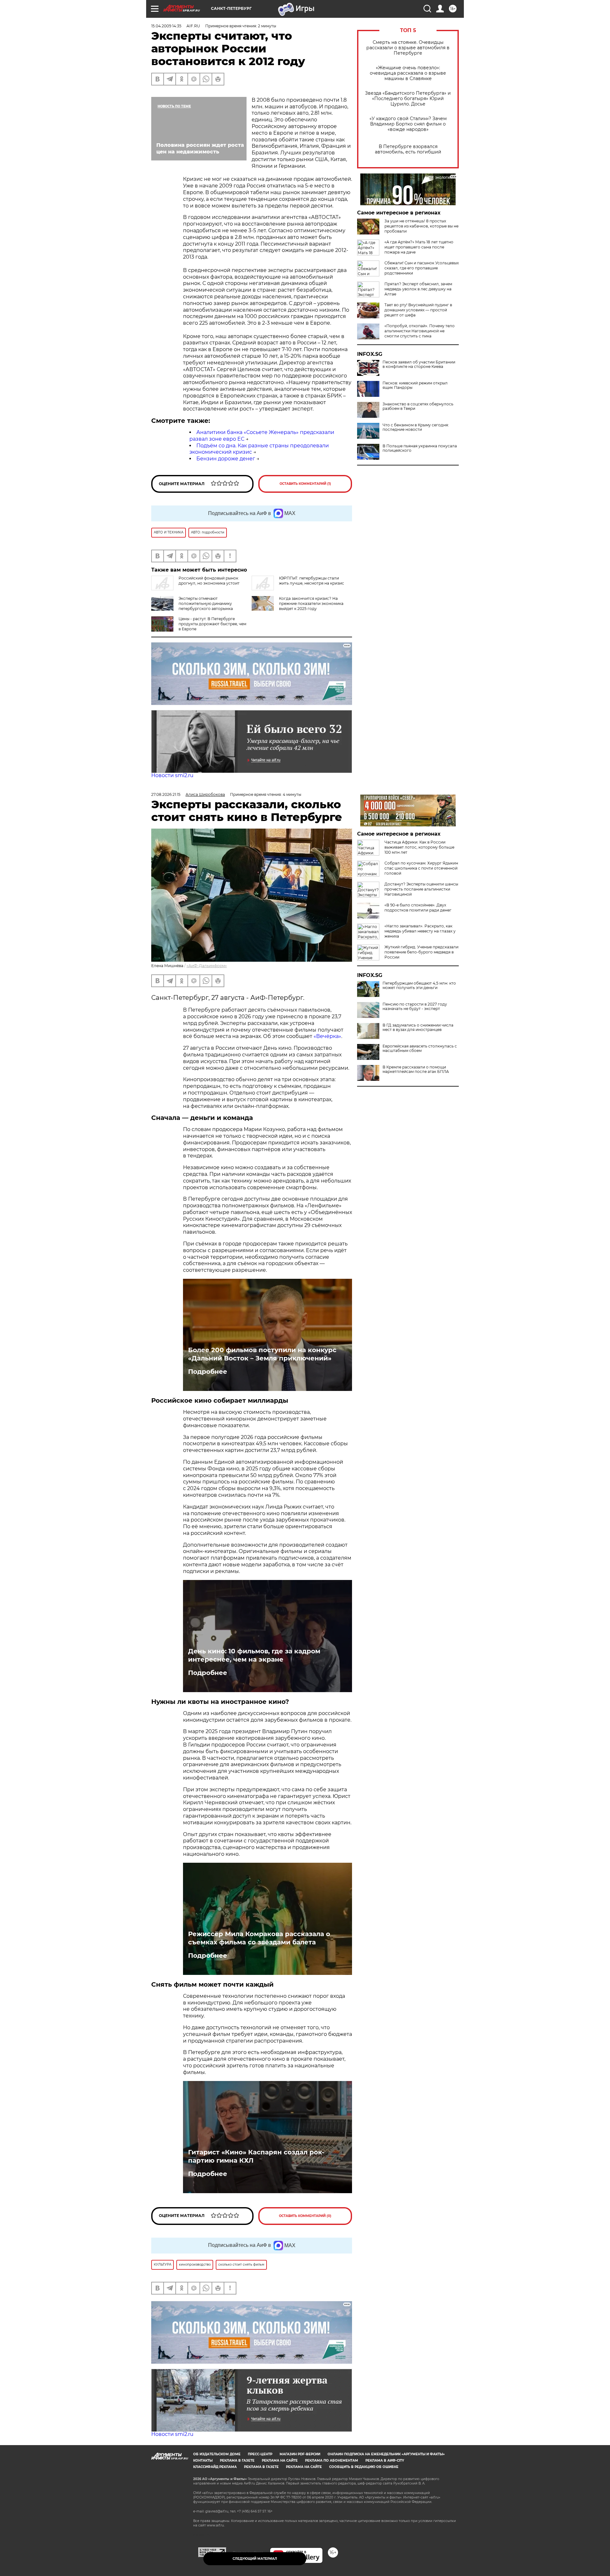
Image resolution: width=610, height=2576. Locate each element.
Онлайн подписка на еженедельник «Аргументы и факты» (386, 2454)
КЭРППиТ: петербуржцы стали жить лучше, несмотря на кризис (312, 581)
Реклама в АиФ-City (385, 2461)
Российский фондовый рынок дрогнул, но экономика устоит (209, 581)
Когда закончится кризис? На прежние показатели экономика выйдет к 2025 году (311, 603)
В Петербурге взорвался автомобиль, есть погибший (408, 149)
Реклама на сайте (280, 2461)
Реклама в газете (237, 2461)
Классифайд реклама (215, 2467)
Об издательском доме (217, 2454)
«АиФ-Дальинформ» (207, 966)
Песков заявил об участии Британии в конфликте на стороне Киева (419, 364)
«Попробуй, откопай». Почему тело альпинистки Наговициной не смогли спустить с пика (420, 331)
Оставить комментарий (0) (305, 2216)
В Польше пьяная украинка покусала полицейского (420, 448)
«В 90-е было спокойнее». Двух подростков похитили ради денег (418, 908)
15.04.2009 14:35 (166, 26)
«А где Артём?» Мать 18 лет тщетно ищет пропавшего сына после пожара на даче (419, 247)
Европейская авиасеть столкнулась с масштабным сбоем (420, 1048)
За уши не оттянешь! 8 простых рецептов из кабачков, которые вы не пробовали (421, 226)
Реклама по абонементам (332, 2461)
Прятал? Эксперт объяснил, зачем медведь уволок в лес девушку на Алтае (418, 289)
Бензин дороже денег (226, 459)
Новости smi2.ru (172, 775)
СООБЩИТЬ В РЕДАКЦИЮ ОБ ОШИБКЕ (364, 2467)
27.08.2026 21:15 (166, 794)
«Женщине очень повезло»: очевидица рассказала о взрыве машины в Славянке (408, 73)
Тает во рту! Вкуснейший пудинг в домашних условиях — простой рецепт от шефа (418, 310)
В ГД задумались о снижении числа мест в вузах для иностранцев (418, 1027)
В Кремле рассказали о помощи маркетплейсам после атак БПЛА (416, 1069)
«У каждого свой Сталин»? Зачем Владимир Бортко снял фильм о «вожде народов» (408, 124)
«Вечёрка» (327, 1036)
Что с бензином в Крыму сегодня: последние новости (416, 427)
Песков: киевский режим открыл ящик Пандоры (415, 385)
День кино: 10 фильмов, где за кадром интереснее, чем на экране (254, 1655)
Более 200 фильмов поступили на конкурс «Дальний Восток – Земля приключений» (262, 1354)
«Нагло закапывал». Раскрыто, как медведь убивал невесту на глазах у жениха (420, 931)
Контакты (203, 2461)
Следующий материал (255, 2559)
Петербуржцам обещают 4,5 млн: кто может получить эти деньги (419, 986)
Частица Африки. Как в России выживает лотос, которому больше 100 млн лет (419, 847)
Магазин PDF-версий (300, 2454)
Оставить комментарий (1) (305, 484)
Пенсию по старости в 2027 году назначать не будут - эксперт (415, 1007)
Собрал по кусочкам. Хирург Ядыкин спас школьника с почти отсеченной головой (421, 868)
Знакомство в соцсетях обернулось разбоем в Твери (418, 406)
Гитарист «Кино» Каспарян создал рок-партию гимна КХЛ (256, 2156)
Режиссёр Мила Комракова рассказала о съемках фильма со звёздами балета (259, 1938)
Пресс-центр (260, 2454)
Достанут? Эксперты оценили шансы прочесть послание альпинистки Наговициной (421, 889)
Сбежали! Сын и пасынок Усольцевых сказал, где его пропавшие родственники (422, 268)
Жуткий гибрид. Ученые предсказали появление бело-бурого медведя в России (421, 952)
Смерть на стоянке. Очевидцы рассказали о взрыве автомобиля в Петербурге (408, 48)
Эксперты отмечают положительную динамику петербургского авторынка (206, 603)
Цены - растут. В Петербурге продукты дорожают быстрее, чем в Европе (212, 624)
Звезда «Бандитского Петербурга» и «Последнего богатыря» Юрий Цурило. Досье (408, 99)
